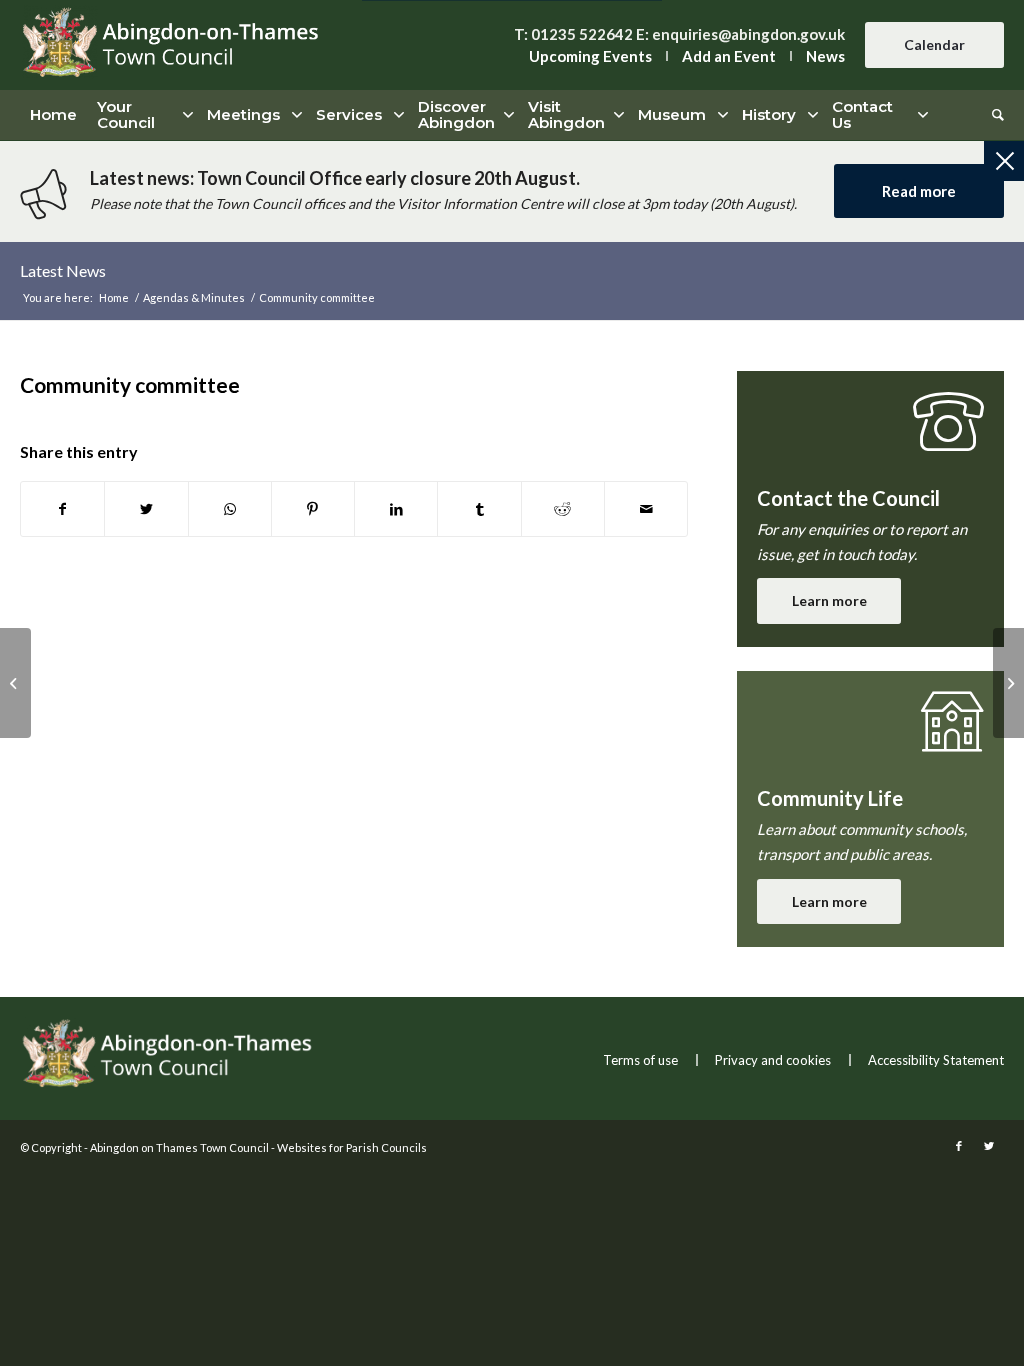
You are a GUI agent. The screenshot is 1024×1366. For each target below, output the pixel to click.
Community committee (130, 384)
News (825, 56)
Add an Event (729, 56)
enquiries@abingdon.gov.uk (748, 34)
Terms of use (640, 1060)
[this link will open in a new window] (62, 509)
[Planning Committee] (15, 683)
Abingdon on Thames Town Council (179, 1147)
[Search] (993, 115)
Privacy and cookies (773, 1060)
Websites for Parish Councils (352, 1147)
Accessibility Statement (936, 1060)
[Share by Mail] (646, 509)
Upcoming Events (590, 56)
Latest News (63, 270)
